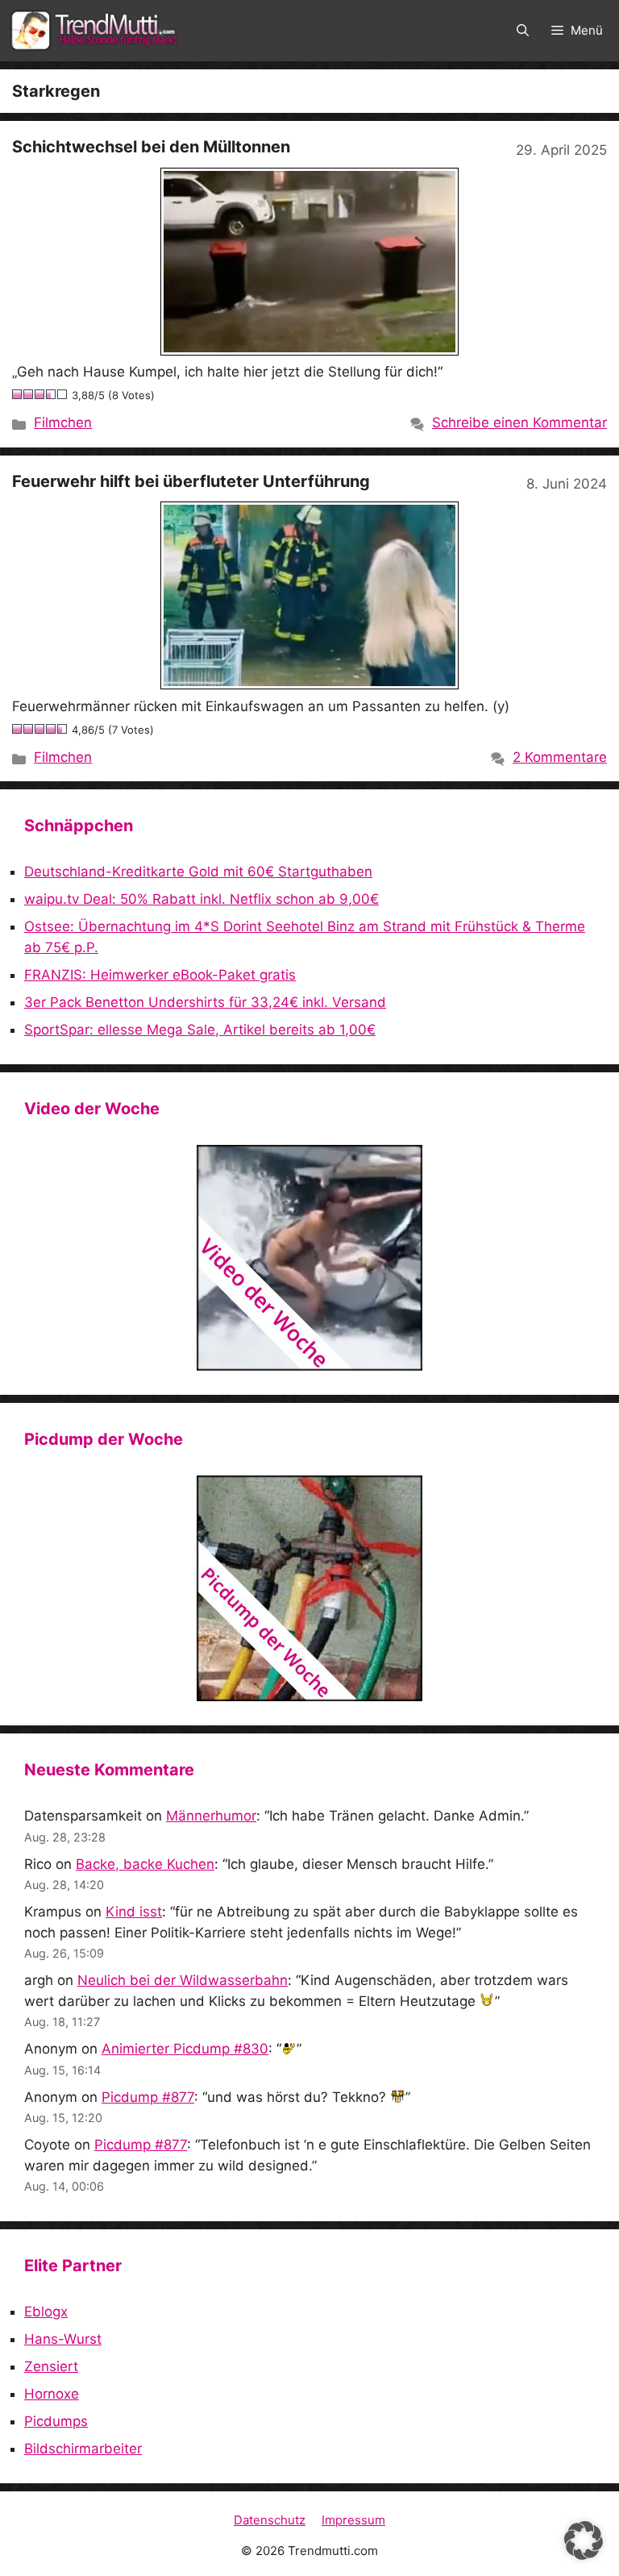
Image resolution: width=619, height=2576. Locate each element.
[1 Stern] (18, 394)
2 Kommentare (560, 757)
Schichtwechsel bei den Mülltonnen (151, 147)
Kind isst (134, 1912)
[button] (523, 31)
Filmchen (63, 422)
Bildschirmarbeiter (83, 2449)
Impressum (353, 2520)
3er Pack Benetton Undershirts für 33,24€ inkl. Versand (205, 1002)
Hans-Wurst (63, 2339)
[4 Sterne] (52, 394)
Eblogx (46, 2312)
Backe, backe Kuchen (145, 1864)
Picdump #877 (148, 2097)
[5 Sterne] (63, 394)
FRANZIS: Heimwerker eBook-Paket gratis (160, 975)
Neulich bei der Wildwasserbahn (183, 1980)
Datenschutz (270, 2520)
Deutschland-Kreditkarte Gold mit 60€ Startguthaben (198, 872)
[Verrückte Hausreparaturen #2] (309, 1588)
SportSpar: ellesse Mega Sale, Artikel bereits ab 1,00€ (200, 1030)
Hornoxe (52, 2394)
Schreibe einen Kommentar (519, 422)
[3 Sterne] (40, 394)
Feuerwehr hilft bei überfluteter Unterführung (191, 481)
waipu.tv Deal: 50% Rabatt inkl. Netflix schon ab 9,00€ (201, 899)
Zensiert (51, 2366)
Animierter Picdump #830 (185, 2049)
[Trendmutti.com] (97, 31)
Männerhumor (211, 1816)
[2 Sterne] (29, 394)
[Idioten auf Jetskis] (309, 1258)
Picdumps (56, 2421)
